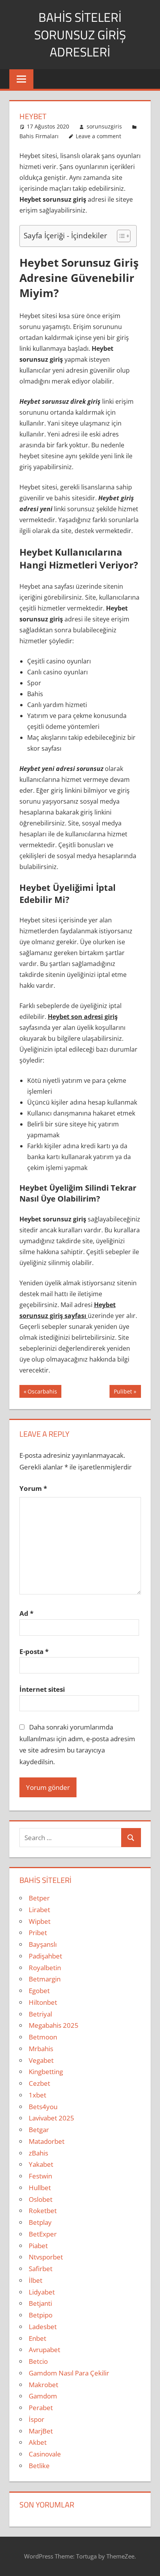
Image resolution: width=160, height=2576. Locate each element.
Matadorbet (47, 2141)
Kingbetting (46, 2072)
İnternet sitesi (42, 1689)
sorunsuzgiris (104, 126)
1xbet (37, 2095)
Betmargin (45, 1979)
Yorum (33, 1488)
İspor (37, 2419)
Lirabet (39, 1910)
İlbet (36, 2280)
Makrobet (43, 2385)
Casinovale (45, 2454)
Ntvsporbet (46, 2257)
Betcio (38, 2361)
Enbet (37, 2338)
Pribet (38, 1933)
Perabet (41, 2408)
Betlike (39, 2466)
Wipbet (40, 1921)
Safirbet (41, 2269)
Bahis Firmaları (39, 136)
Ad (26, 1613)
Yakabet (41, 2164)
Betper (39, 1898)
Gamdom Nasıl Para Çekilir (69, 2373)
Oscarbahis (42, 1393)
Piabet (38, 2246)
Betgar (39, 2130)
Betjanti (40, 2303)
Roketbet (43, 2211)
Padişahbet (45, 1956)
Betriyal (40, 2014)
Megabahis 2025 (54, 2025)
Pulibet (123, 1393)
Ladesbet (43, 2327)
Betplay (40, 2222)
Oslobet (41, 2199)
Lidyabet (42, 2292)
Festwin (40, 2176)
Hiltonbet (43, 2002)
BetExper (43, 2234)
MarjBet (41, 2431)
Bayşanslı (43, 1944)
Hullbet (40, 2188)
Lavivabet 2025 (51, 2118)
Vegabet (41, 2060)
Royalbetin (45, 1968)
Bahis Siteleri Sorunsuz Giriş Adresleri (80, 35)
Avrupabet (44, 2350)
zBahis (38, 2153)
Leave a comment (98, 136)
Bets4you (43, 2107)
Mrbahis (41, 2049)
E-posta (34, 1651)
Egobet (39, 1991)
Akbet (38, 2442)
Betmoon (43, 2037)
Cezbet (39, 2083)
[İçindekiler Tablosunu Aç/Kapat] (120, 236)
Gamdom (43, 2396)
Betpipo (41, 2315)
